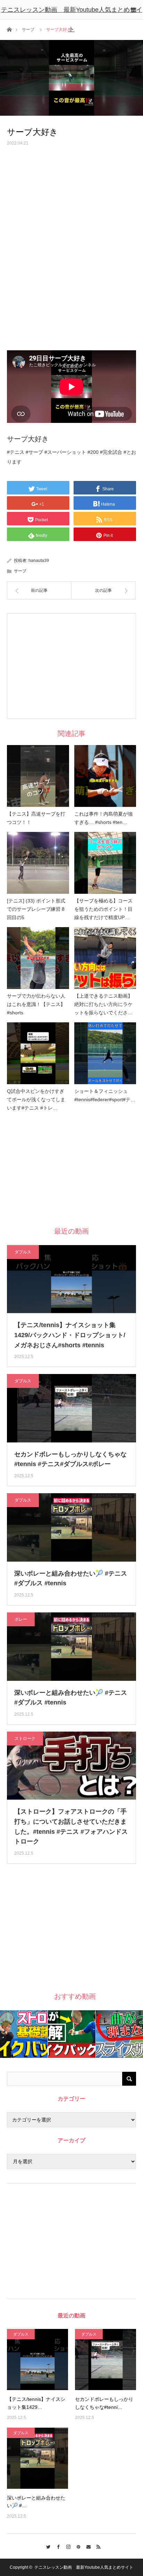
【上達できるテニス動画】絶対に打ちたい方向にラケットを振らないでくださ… (103, 1004)
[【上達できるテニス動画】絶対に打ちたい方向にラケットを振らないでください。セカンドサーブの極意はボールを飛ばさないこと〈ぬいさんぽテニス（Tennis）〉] (105, 958)
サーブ (20, 571)
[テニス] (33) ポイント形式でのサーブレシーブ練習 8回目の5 (36, 909)
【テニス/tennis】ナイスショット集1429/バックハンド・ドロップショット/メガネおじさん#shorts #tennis (70, 1335)
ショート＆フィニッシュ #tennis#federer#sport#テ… (105, 1095)
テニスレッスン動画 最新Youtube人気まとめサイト (72, 19)
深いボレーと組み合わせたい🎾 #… (36, 2502)
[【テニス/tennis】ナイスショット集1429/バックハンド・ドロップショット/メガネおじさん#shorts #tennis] (37, 2360)
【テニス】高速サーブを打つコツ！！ (36, 818)
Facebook (56, 2546)
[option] (24, 2034)
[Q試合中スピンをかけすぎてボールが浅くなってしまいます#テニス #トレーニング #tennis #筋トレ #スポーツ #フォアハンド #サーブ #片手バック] (38, 1053)
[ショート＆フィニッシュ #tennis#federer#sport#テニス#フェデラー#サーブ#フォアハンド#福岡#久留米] (105, 1053)
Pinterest (77, 2546)
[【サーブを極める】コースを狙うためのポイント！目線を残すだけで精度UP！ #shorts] (105, 863)
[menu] (133, 10)
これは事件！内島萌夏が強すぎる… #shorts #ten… (103, 818)
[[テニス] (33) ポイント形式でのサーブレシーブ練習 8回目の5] (38, 863)
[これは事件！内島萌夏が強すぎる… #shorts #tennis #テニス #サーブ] (105, 776)
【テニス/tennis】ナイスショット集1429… (36, 2403)
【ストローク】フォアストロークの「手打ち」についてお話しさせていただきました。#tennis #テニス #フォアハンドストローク (71, 1826)
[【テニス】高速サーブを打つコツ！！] (38, 776)
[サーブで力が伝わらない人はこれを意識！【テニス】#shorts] (38, 958)
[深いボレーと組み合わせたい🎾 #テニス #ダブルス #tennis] (37, 2458)
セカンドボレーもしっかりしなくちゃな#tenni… (104, 2403)
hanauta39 (39, 561)
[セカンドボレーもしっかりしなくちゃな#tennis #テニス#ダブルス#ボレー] (106, 2360)
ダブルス (23, 1252)
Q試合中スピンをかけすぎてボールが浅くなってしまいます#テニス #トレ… (36, 1099)
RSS (97, 2546)
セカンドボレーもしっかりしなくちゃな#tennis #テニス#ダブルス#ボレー (70, 1459)
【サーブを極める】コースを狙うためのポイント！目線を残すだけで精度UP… (103, 909)
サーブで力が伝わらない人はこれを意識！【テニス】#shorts (36, 1004)
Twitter (46, 2546)
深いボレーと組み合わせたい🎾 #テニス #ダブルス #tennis (71, 1579)
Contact (87, 2546)
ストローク (25, 1739)
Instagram (66, 2546)
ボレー (21, 1619)
